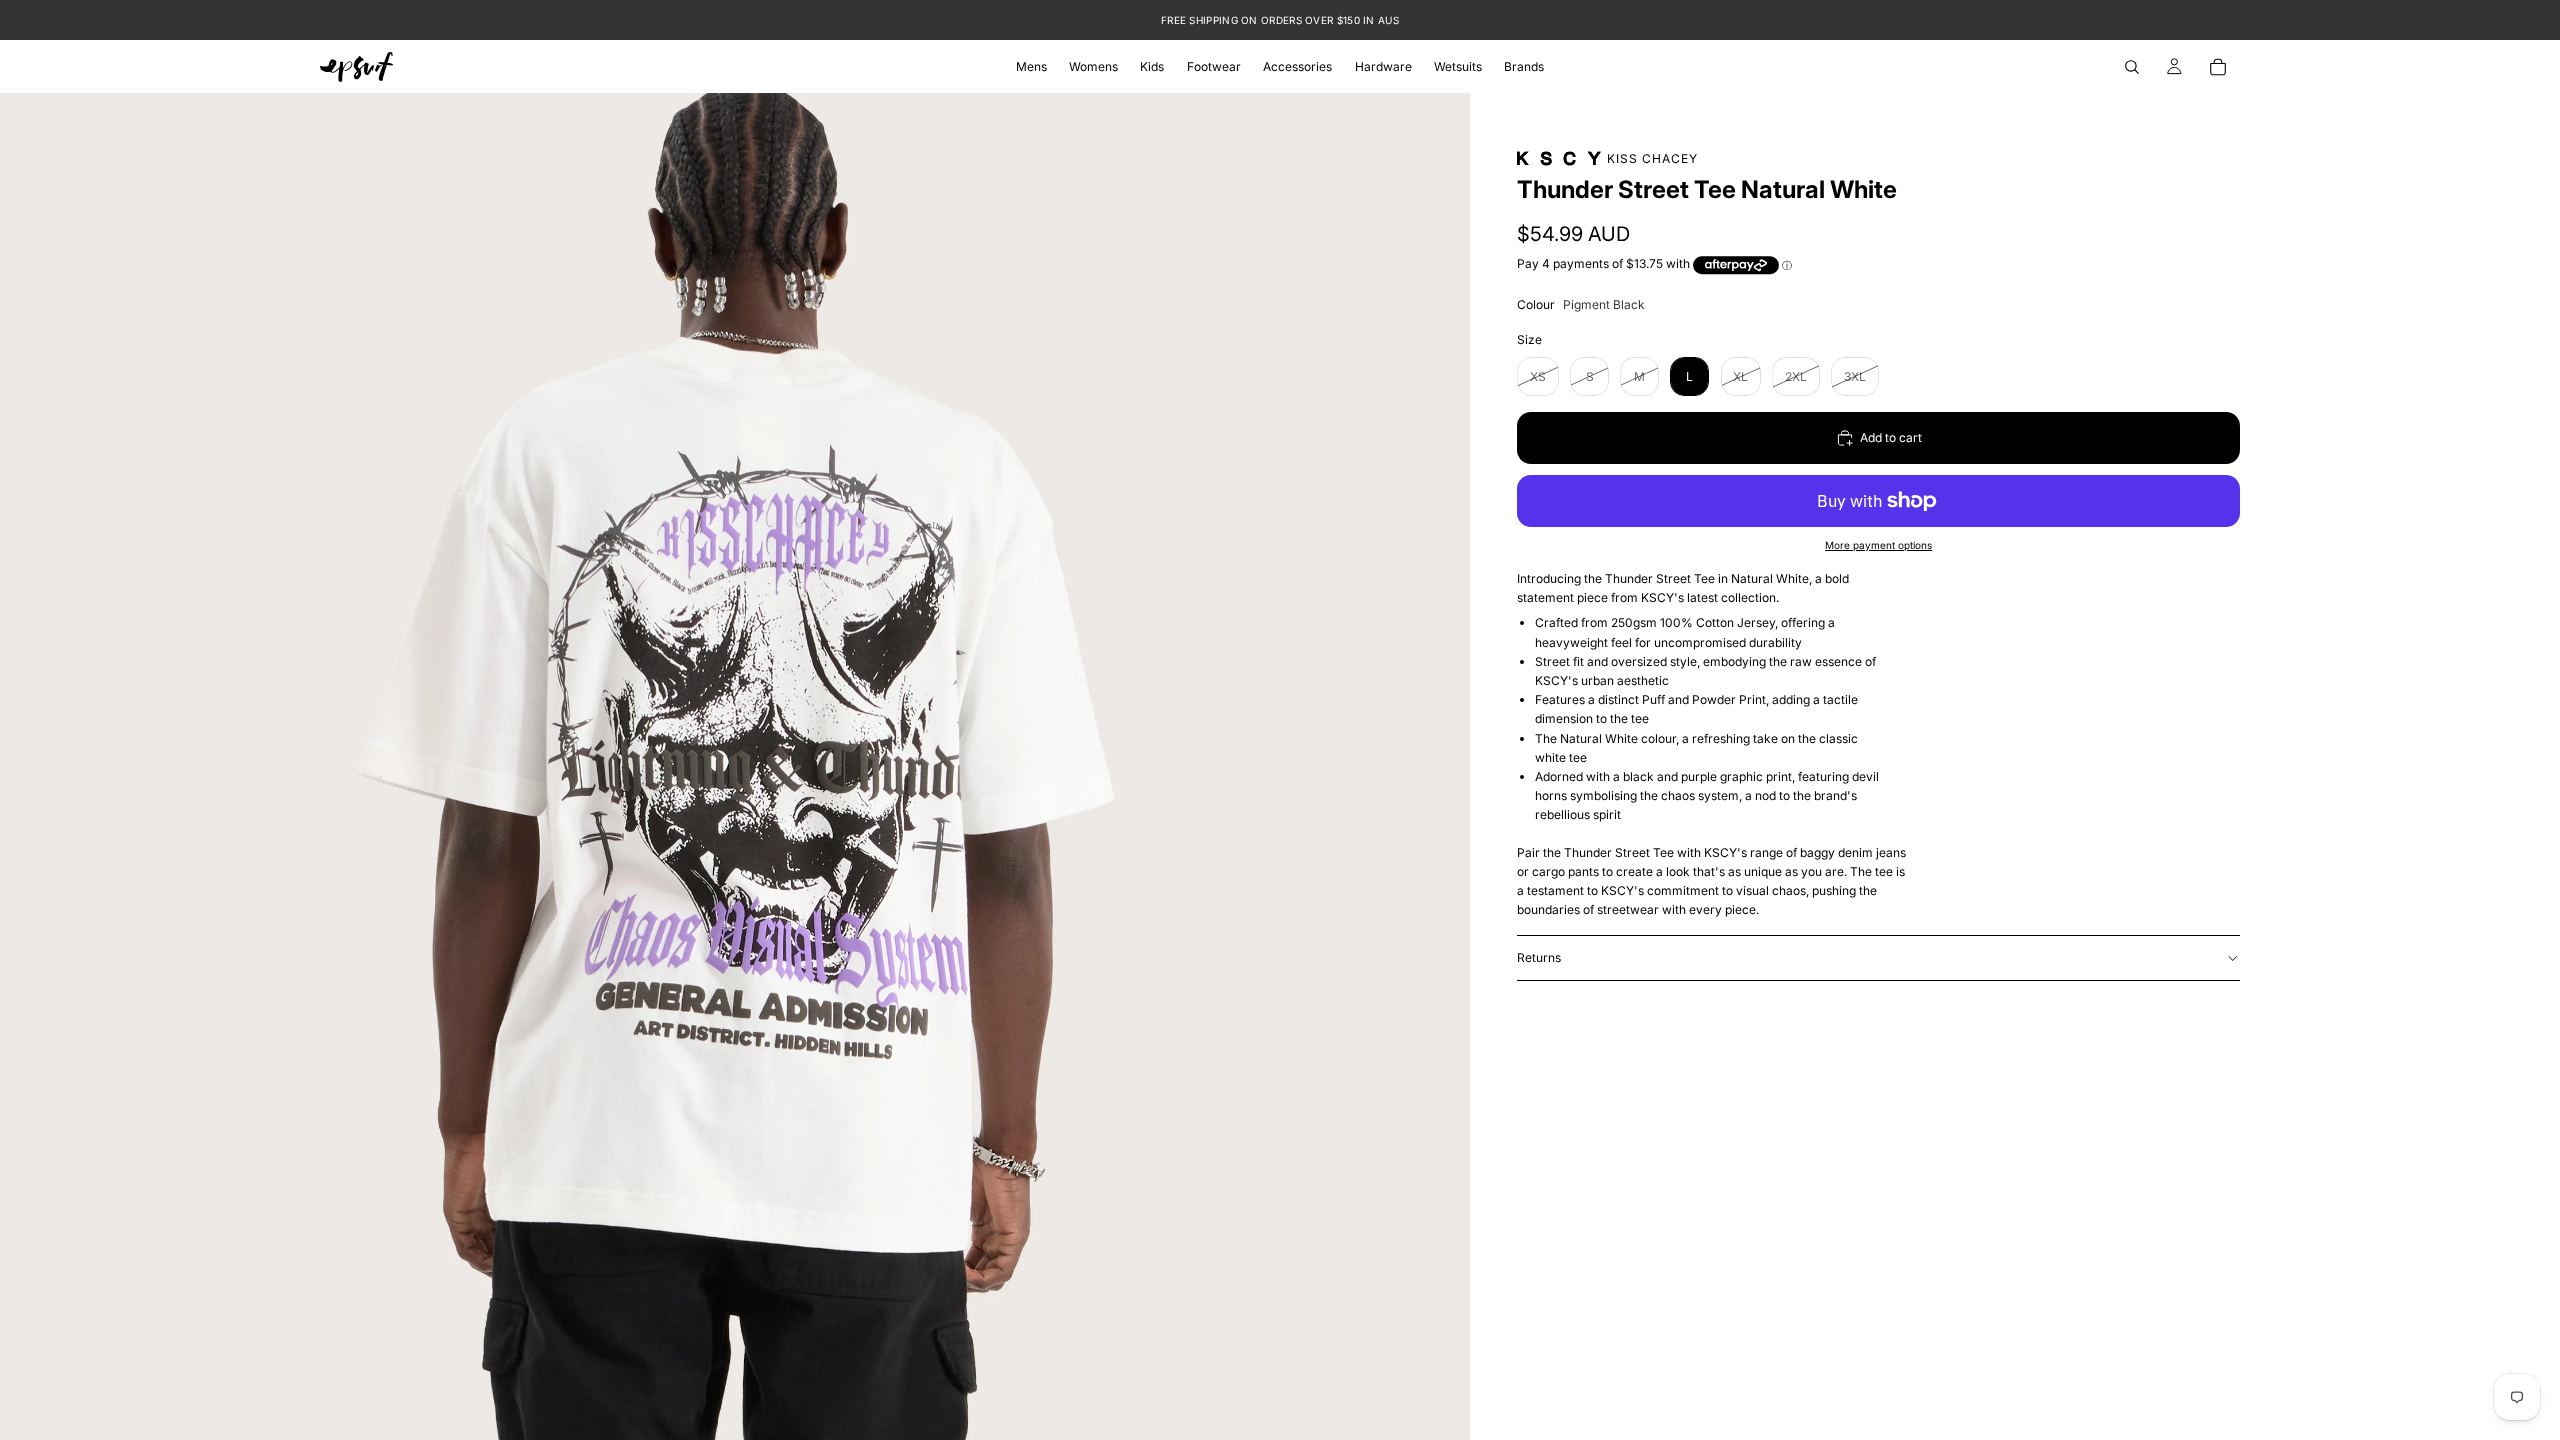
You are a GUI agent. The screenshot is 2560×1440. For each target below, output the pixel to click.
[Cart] (2218, 67)
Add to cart (1891, 437)
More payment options (1878, 545)
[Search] (2132, 67)
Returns (1539, 957)
